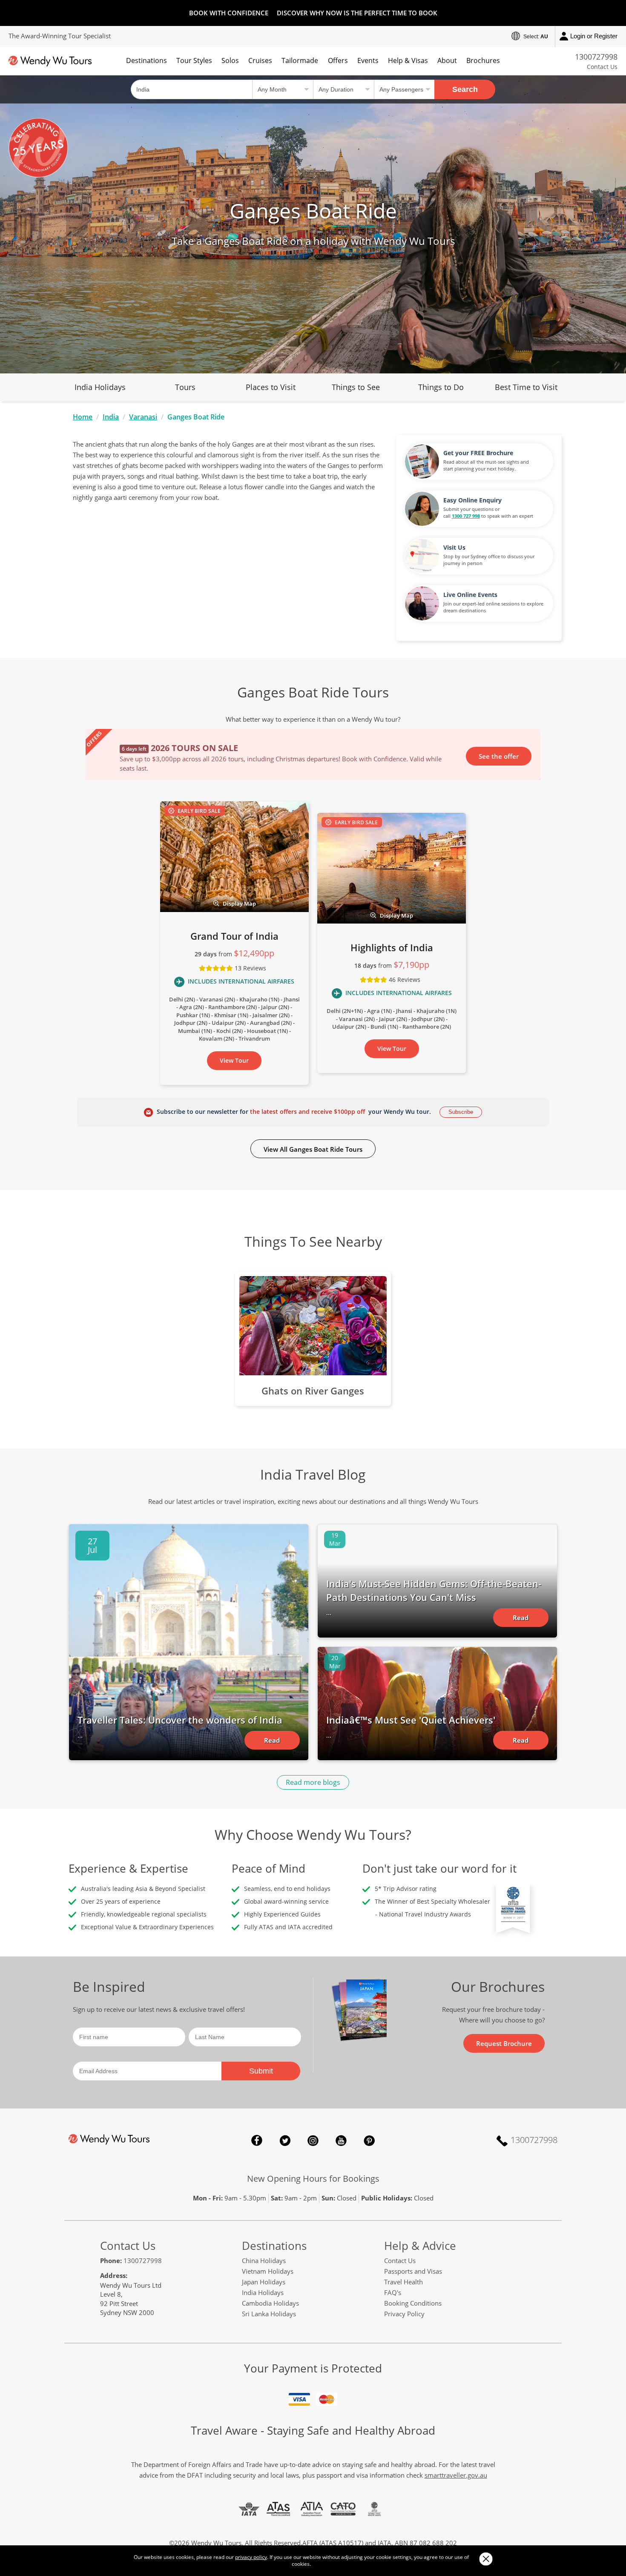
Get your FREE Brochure (478, 453)
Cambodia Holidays (270, 2303)
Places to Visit (271, 387)
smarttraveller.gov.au (456, 2475)
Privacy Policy (404, 2314)
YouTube (341, 2140)
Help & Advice (420, 2246)
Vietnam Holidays (268, 2271)
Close (486, 2559)
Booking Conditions (413, 2303)
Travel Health (403, 2282)
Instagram (313, 2140)
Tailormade (300, 60)
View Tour (234, 1060)
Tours (185, 387)
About (447, 60)
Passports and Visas (413, 2271)
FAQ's (393, 2292)
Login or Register (594, 36)
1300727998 (596, 57)
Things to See (356, 387)
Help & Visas (408, 60)
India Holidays (100, 387)
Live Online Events (470, 595)
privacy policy (251, 2557)
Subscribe (461, 1112)
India (111, 417)
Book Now (503, 755)
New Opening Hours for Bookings (313, 2179)
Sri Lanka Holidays (269, 2314)
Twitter (285, 2140)
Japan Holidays (264, 2282)
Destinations (146, 60)
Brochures (483, 60)
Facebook (257, 2140)
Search (465, 89)
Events (368, 60)
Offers (338, 60)
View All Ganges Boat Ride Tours (313, 1149)
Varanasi (143, 417)
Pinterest (369, 2140)
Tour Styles (194, 60)
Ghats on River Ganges (313, 1391)
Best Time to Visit (526, 387)
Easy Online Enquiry (472, 500)
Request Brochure (504, 2043)
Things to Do (441, 387)
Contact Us (602, 67)
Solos (230, 60)
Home (83, 417)
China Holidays (264, 2260)
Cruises (260, 60)
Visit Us (454, 547)
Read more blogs (313, 1782)
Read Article (272, 1743)
